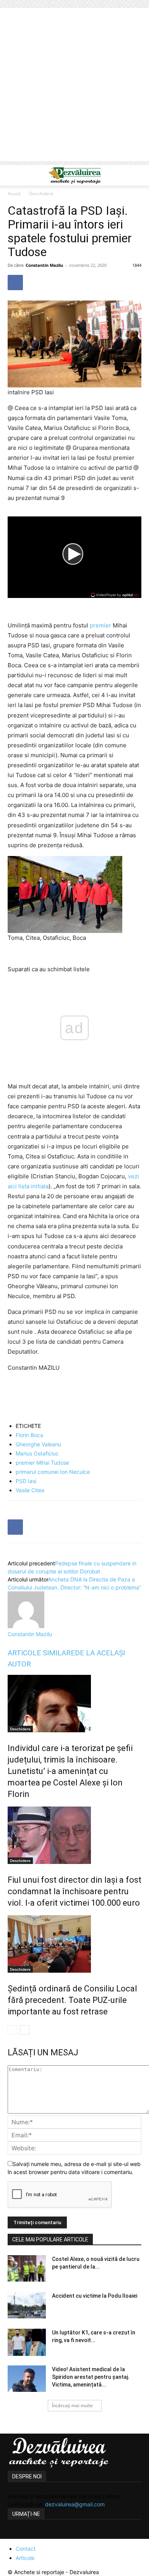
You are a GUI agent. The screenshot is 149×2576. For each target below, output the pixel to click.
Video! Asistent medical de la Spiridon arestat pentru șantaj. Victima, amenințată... (91, 2377)
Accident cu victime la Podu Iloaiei (95, 2296)
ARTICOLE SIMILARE (41, 1653)
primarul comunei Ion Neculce (53, 1472)
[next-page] (25, 2030)
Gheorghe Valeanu (38, 1444)
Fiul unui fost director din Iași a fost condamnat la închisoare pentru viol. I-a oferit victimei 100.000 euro (74, 1891)
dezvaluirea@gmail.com (75, 2504)
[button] (13, 175)
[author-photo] (26, 1626)
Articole (25, 2558)
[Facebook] (15, 283)
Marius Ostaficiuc (37, 1453)
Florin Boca (29, 1435)
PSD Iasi (26, 1481)
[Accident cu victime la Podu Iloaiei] (27, 2305)
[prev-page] (12, 2030)
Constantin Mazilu (44, 265)
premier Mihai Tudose (42, 1463)
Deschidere (41, 194)
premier (100, 625)
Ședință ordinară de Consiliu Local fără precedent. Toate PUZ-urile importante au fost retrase (72, 2000)
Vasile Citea (30, 1490)
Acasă (14, 194)
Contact (26, 2549)
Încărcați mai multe (72, 2405)
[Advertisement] (74, 87)
